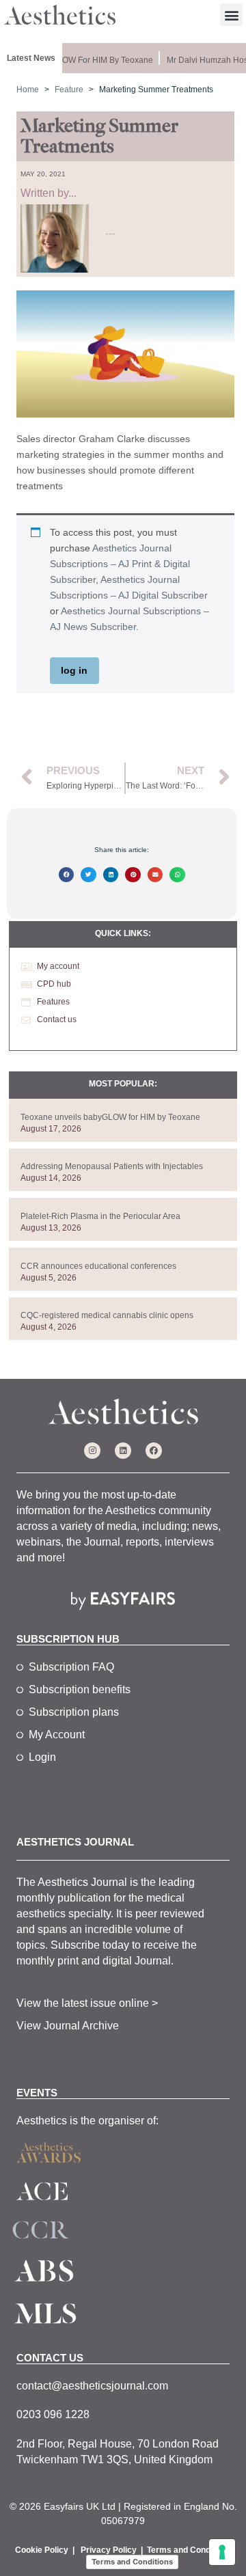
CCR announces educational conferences (98, 1266)
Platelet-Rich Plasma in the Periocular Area (100, 1216)
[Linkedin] (123, 1451)
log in (74, 670)
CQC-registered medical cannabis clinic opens (107, 1315)
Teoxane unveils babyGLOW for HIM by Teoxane (110, 1117)
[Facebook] (154, 1451)
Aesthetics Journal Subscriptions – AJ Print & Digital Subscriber (120, 564)
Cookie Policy (42, 2550)
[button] (231, 15)
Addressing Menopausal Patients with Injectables (112, 1166)
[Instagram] (92, 1451)
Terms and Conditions (189, 2550)
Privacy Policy (109, 2550)
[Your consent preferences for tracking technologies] (222, 2552)
